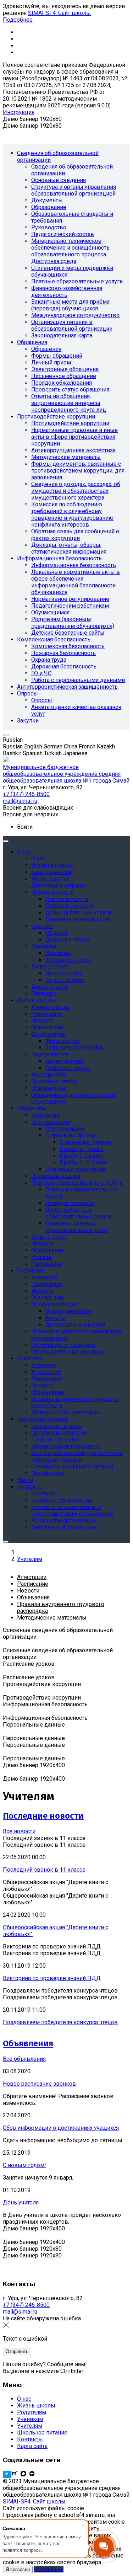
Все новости (19, 1831)
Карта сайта (32, 2446)
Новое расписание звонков (39, 2084)
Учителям (30, 2426)
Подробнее (18, 20)
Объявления (28, 2043)
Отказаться (49, 2569)
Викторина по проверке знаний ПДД (52, 1978)
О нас (24, 2399)
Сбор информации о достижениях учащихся (61, 2128)
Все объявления (24, 2059)
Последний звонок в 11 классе (44, 1870)
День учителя (21, 2202)
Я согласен (18, 2569)
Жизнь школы (36, 2406)
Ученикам (30, 2419)
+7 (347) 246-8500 (26, 2305)
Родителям (32, 2412)
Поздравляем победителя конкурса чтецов (60, 2022)
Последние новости (43, 1816)
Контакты (30, 2439)
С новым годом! (24, 2165)
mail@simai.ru (20, 2312)
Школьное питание (42, 2433)
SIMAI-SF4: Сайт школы (59, 13)
